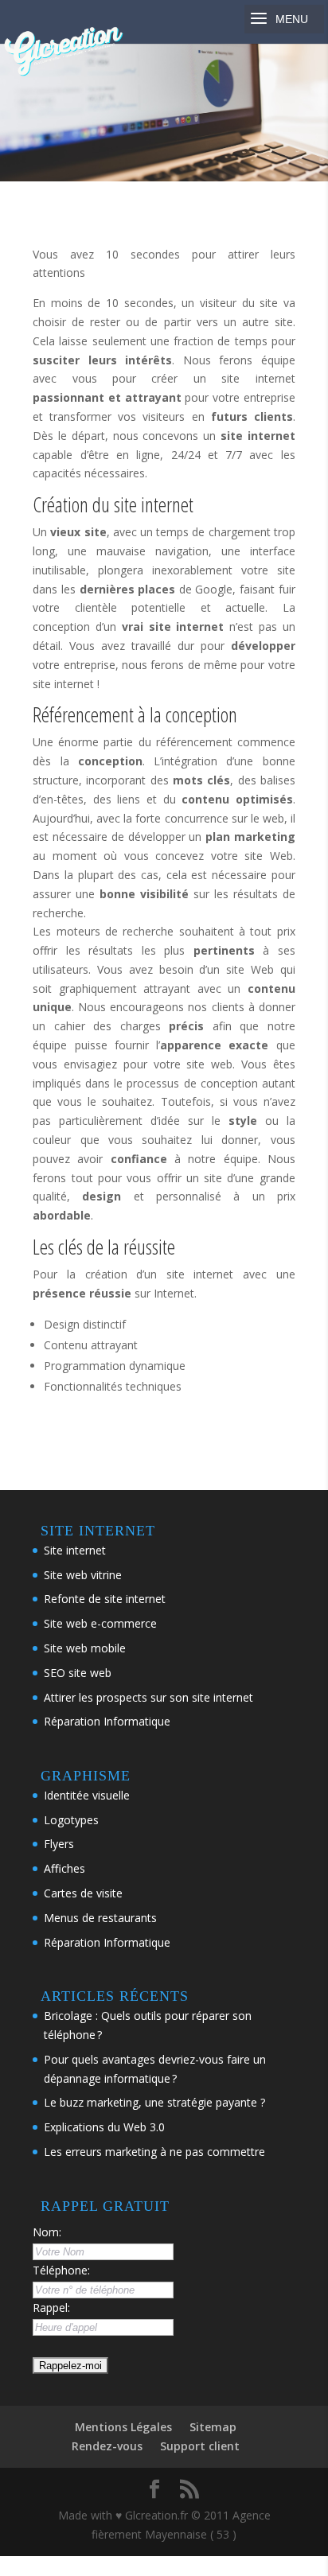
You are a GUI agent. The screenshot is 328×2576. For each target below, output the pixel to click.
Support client (200, 2446)
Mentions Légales (123, 2427)
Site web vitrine (83, 1575)
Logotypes (71, 1820)
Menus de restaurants (100, 1918)
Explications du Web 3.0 (104, 2127)
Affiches (64, 1868)
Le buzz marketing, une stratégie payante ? (154, 2102)
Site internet (75, 1550)
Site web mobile (85, 1648)
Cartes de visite (83, 1893)
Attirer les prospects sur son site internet (148, 1697)
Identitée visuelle (87, 1795)
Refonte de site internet (105, 1599)
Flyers (59, 1844)
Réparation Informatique (107, 1721)
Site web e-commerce (100, 1623)
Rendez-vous (107, 2446)
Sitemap (213, 2427)
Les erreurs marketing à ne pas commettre (154, 2152)
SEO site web (78, 1673)
